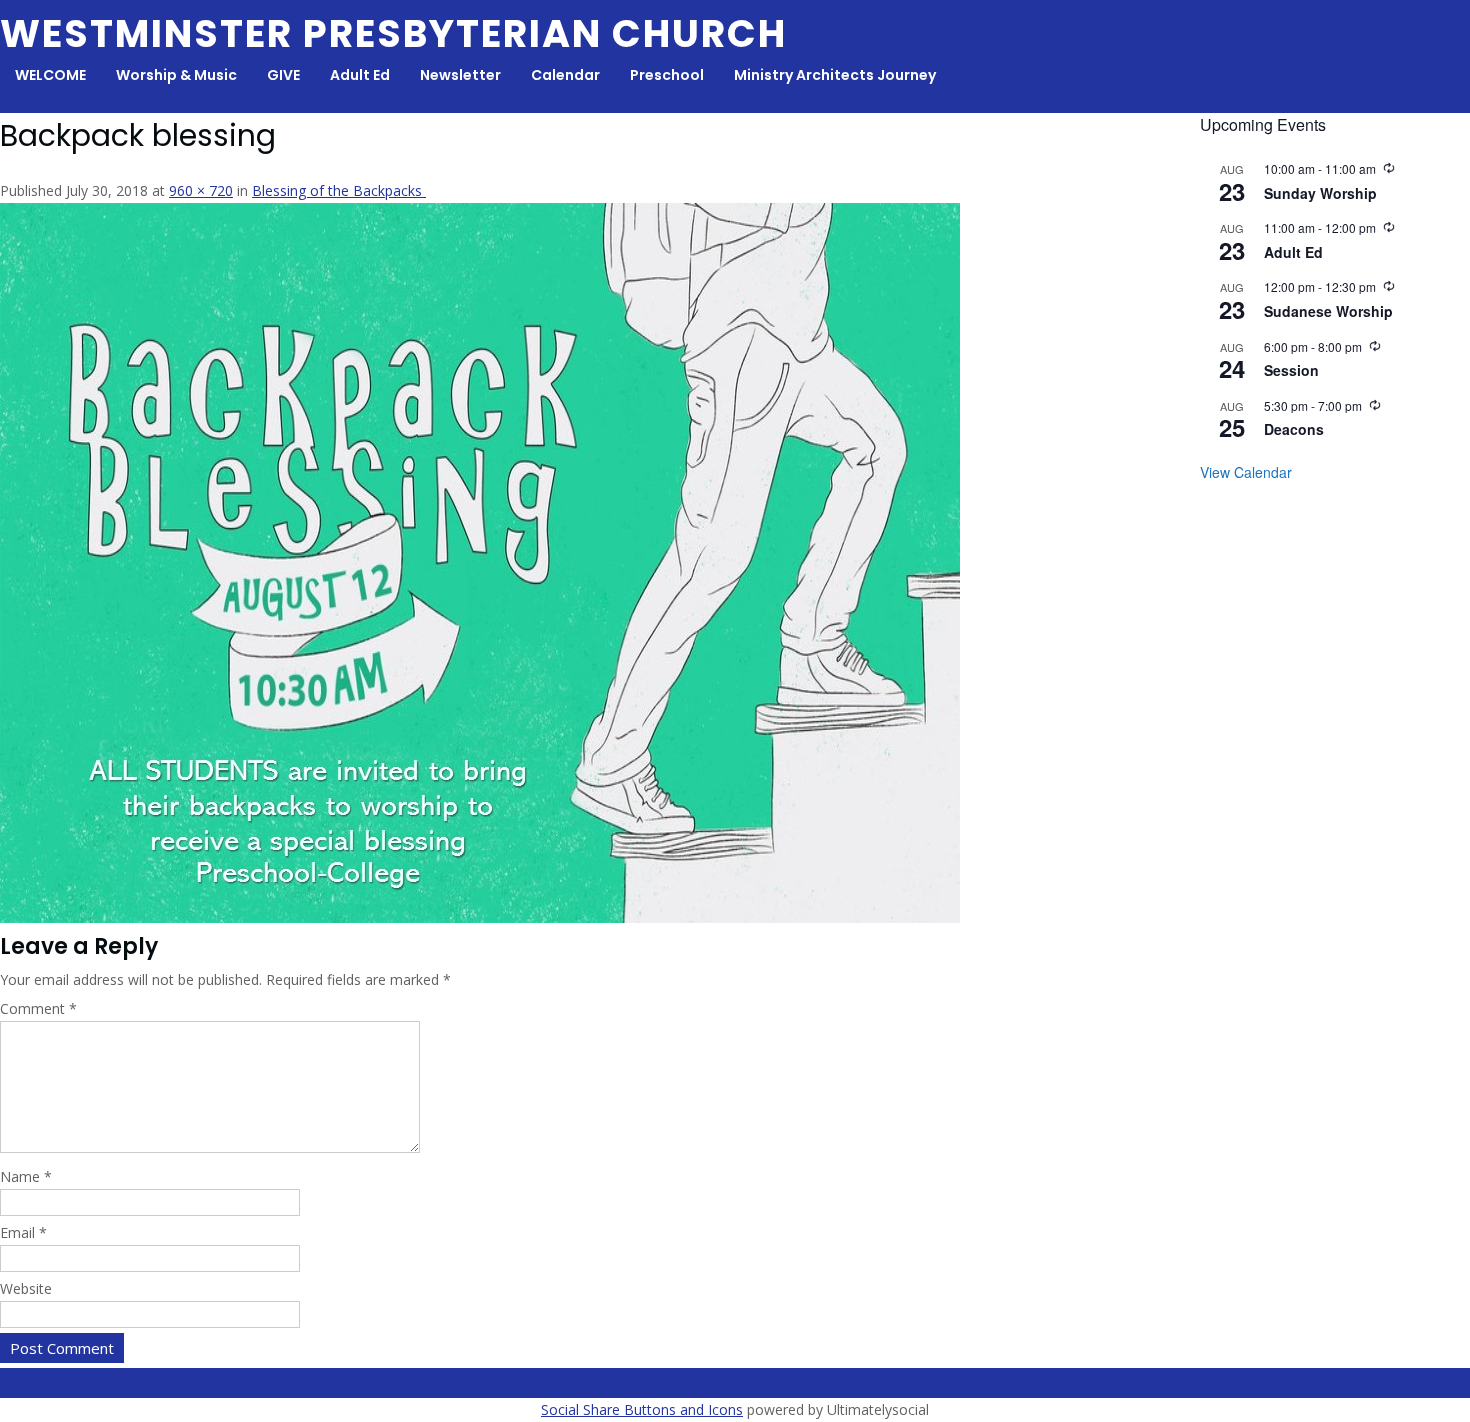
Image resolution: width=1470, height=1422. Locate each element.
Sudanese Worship (1328, 311)
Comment (38, 1008)
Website (26, 1288)
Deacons (1294, 429)
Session (1291, 370)
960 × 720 (201, 190)
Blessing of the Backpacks (339, 190)
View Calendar (1246, 472)
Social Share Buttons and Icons (642, 1409)
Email (23, 1232)
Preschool (667, 75)
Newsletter (460, 75)
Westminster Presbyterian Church (393, 33)
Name (26, 1176)
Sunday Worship (1320, 193)
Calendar (565, 75)
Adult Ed (360, 75)
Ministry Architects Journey (835, 75)
